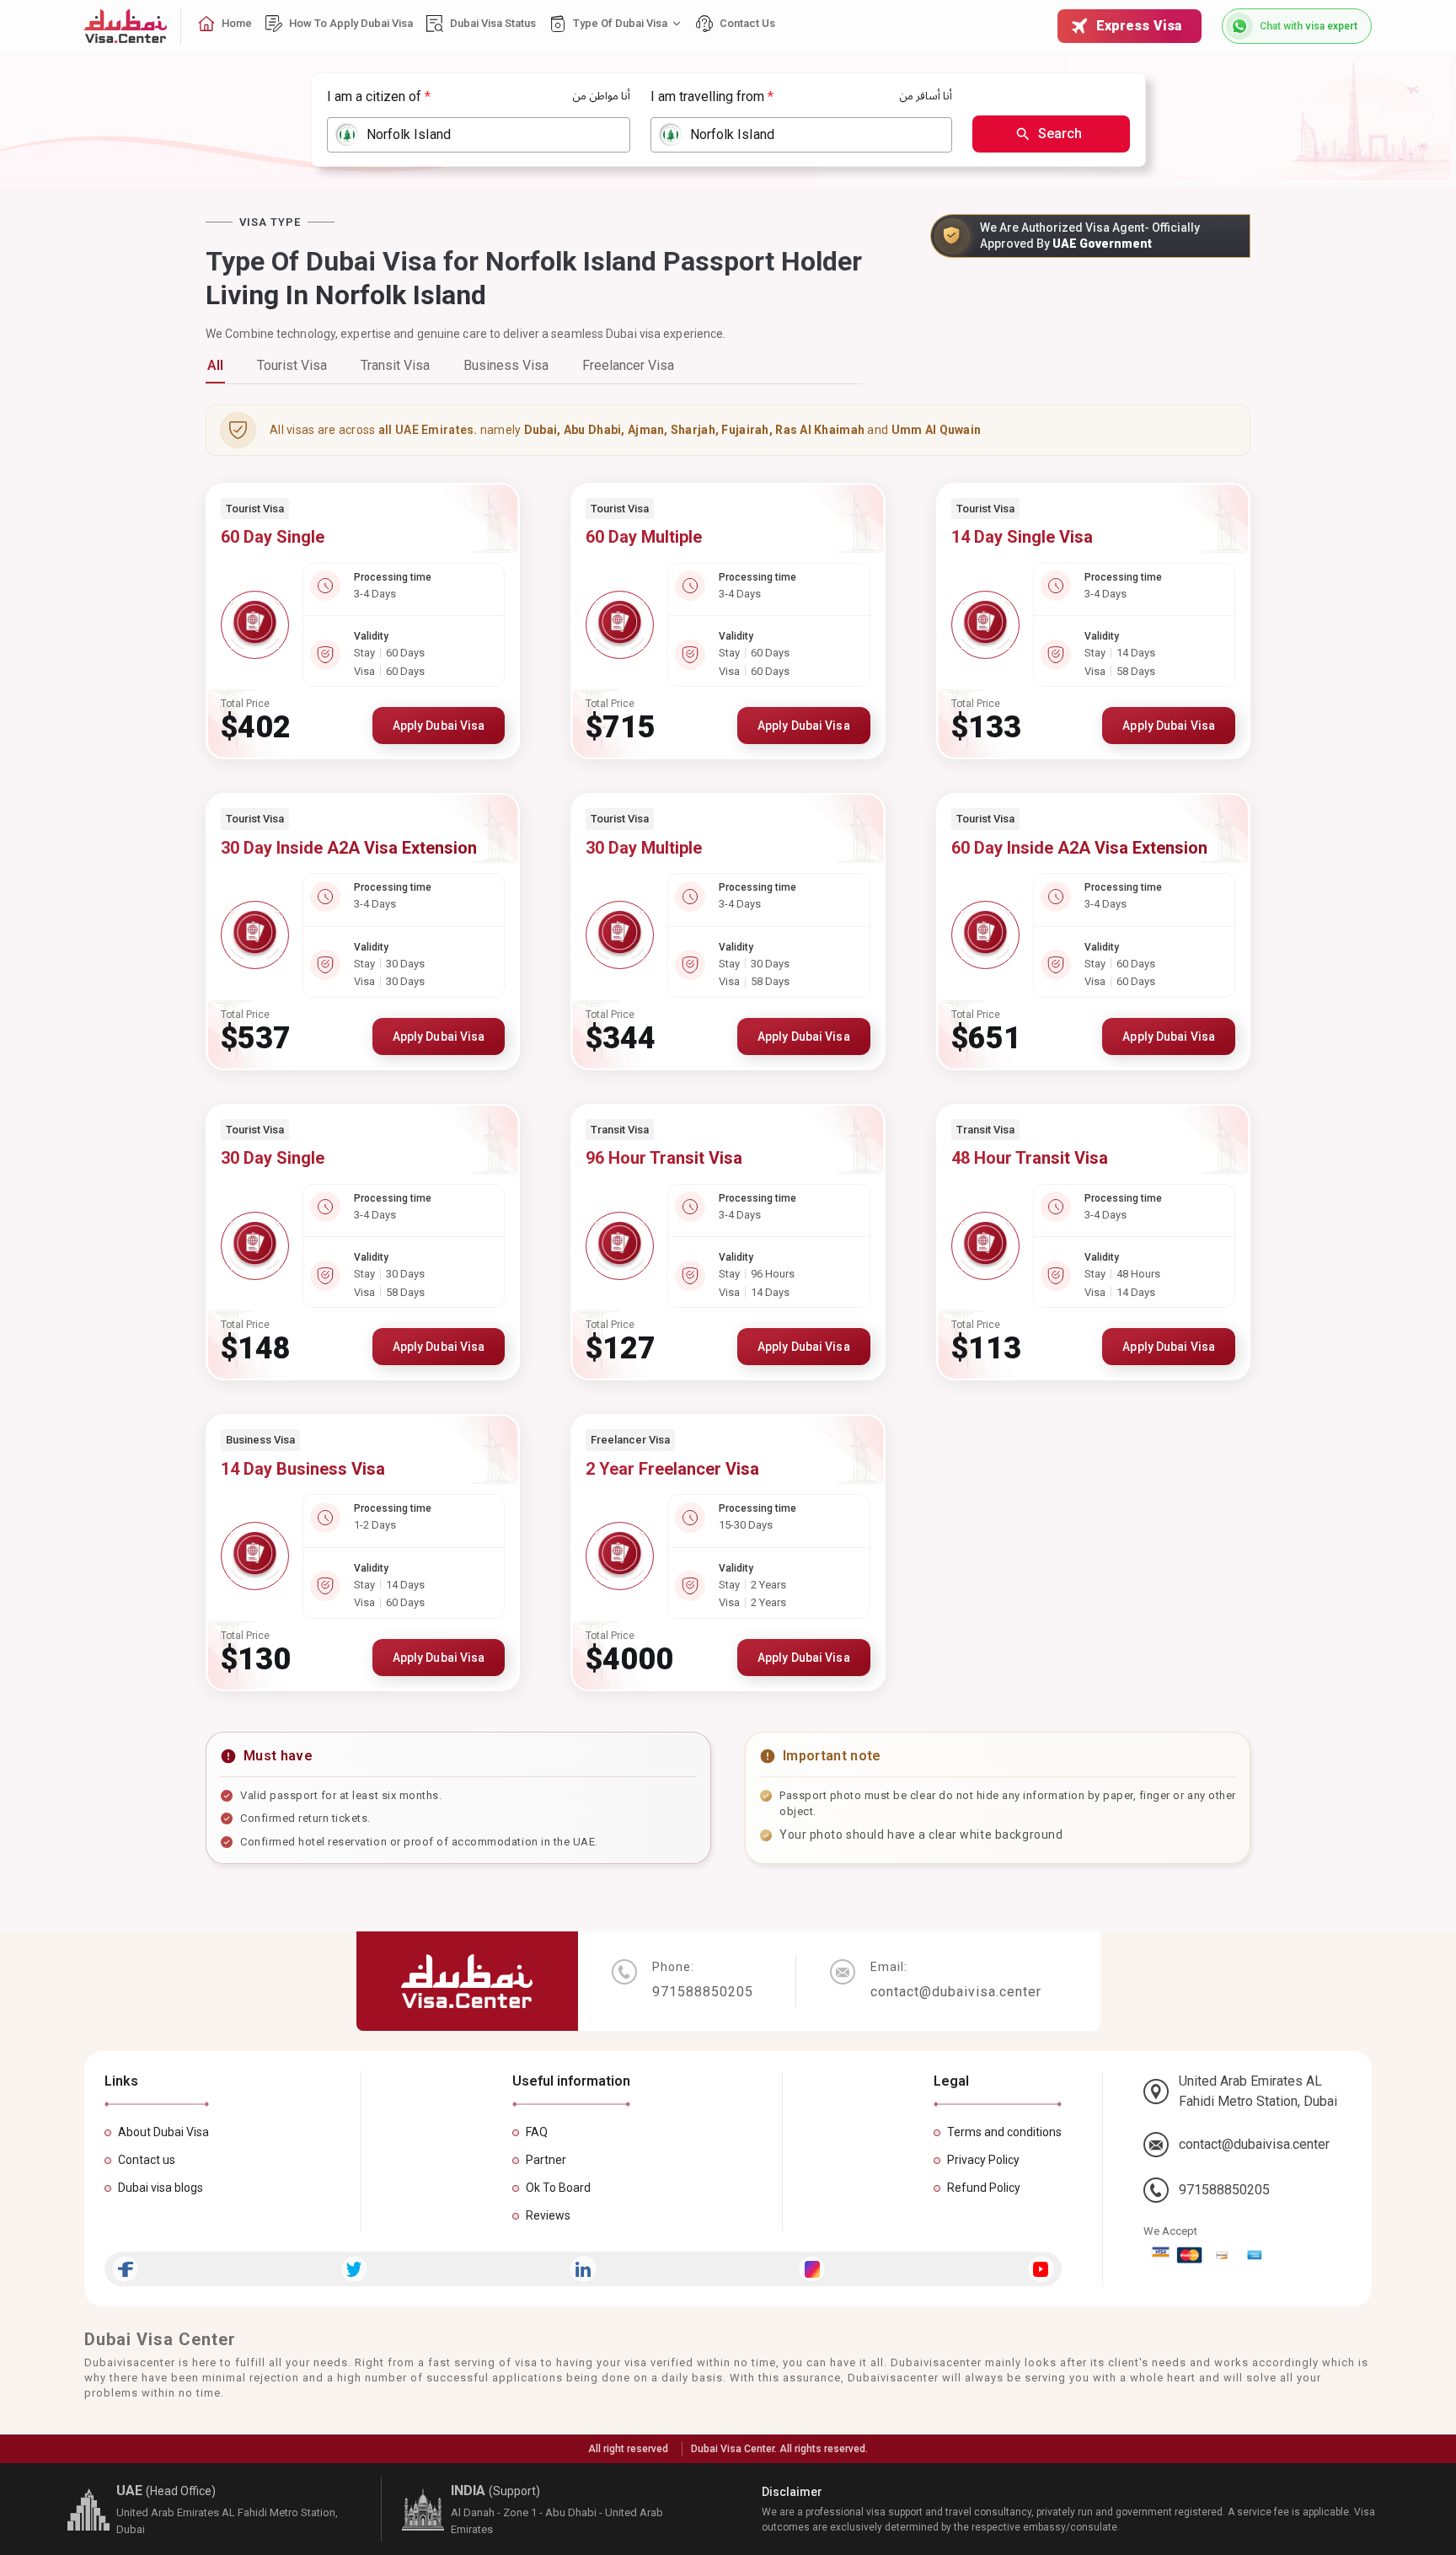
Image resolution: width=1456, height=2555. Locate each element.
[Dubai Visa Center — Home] (126, 26)
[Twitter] (354, 2269)
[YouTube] (1041, 2269)
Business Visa (506, 365)
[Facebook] (125, 2269)
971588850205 (1224, 2190)
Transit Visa (395, 365)
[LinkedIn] (583, 2269)
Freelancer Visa (628, 365)
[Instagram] (812, 2269)
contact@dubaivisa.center (1254, 2144)
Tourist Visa (292, 365)
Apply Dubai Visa (439, 726)
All (215, 365)
